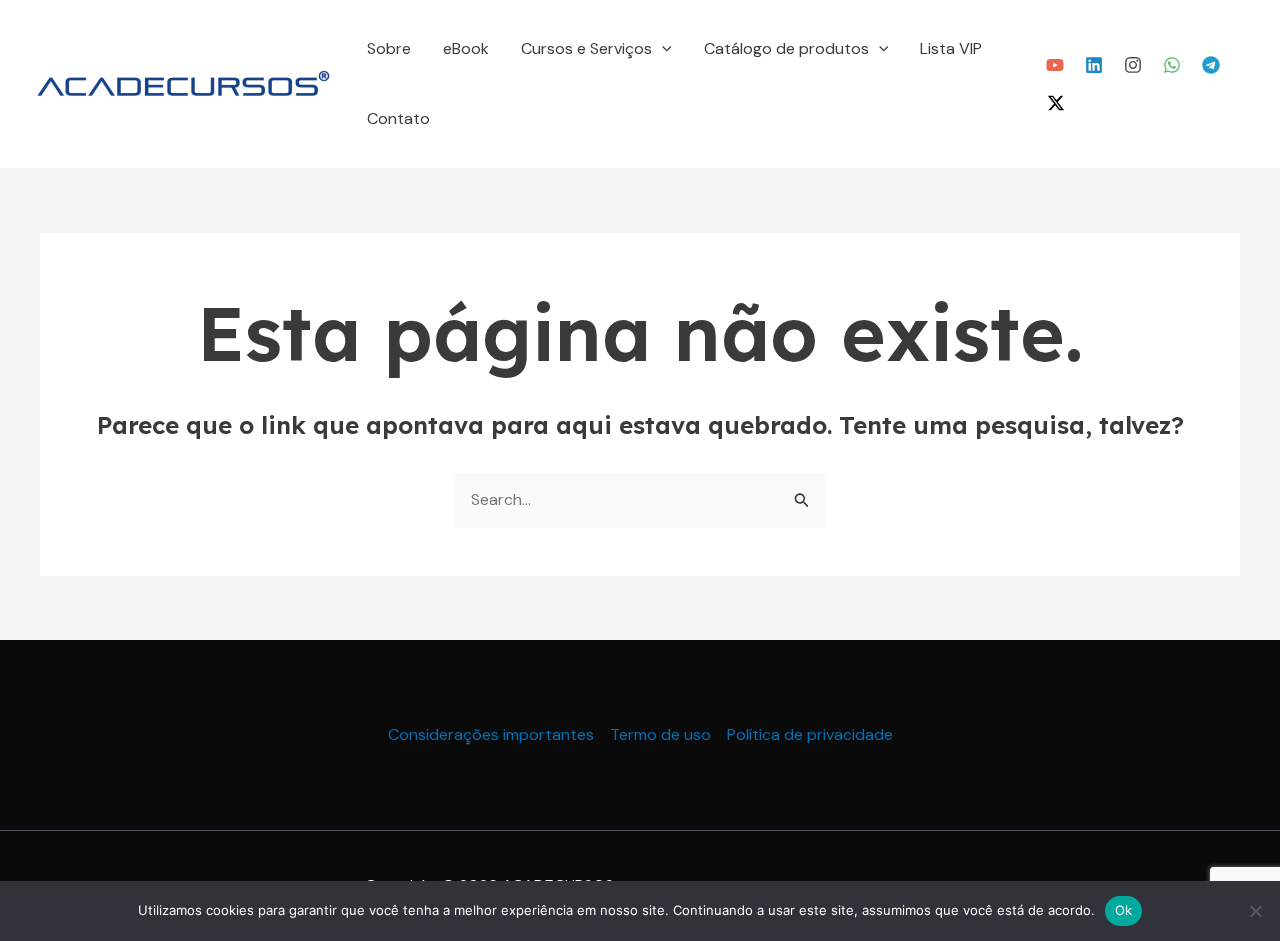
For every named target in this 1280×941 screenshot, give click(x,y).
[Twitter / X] (1056, 103)
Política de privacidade (810, 734)
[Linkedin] (1094, 65)
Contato (398, 118)
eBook (466, 48)
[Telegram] (1211, 65)
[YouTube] (1055, 65)
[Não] (1255, 911)
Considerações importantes (491, 734)
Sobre (389, 48)
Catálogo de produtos (786, 48)
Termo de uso (660, 734)
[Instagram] (1133, 65)
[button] (662, 49)
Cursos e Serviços (586, 48)
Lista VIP (951, 48)
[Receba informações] (1172, 65)
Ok (1124, 910)
